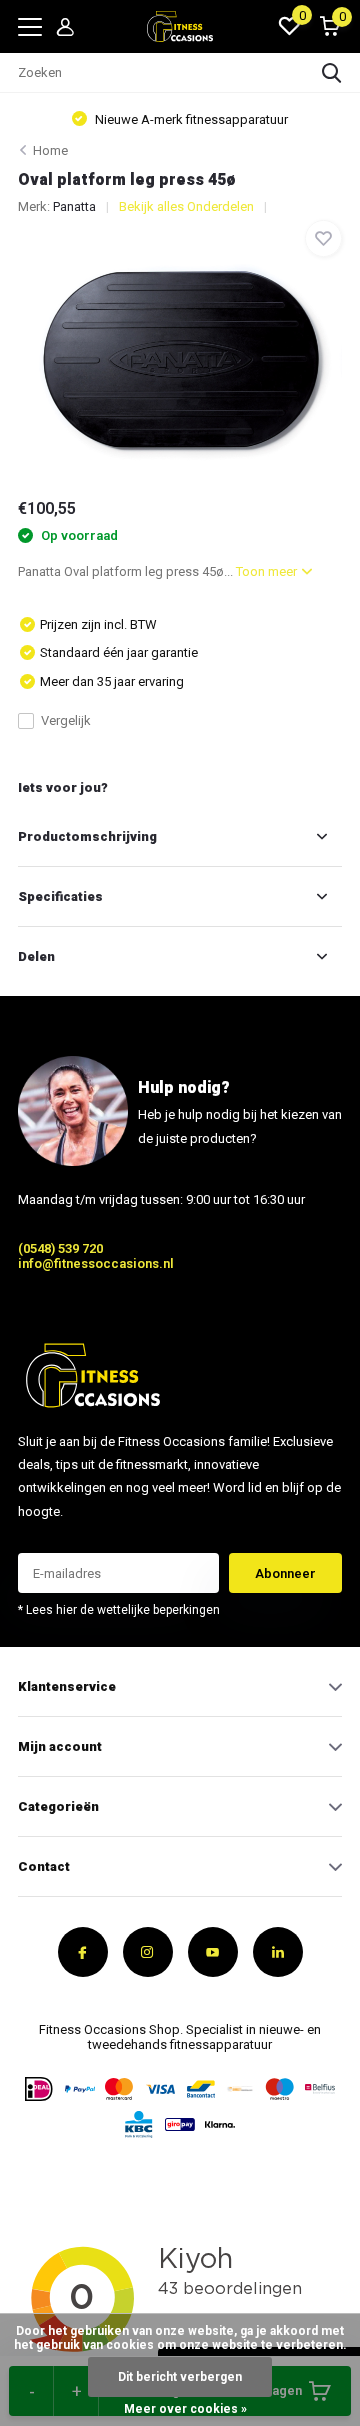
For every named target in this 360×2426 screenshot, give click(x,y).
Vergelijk (66, 720)
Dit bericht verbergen (180, 2377)
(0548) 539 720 (60, 1248)
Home (50, 150)
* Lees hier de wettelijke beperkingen (119, 1610)
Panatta (74, 206)
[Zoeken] (332, 73)
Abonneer (285, 1573)
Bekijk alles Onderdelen (186, 206)
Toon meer (268, 571)
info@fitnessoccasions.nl (96, 1263)
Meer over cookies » (185, 2409)
